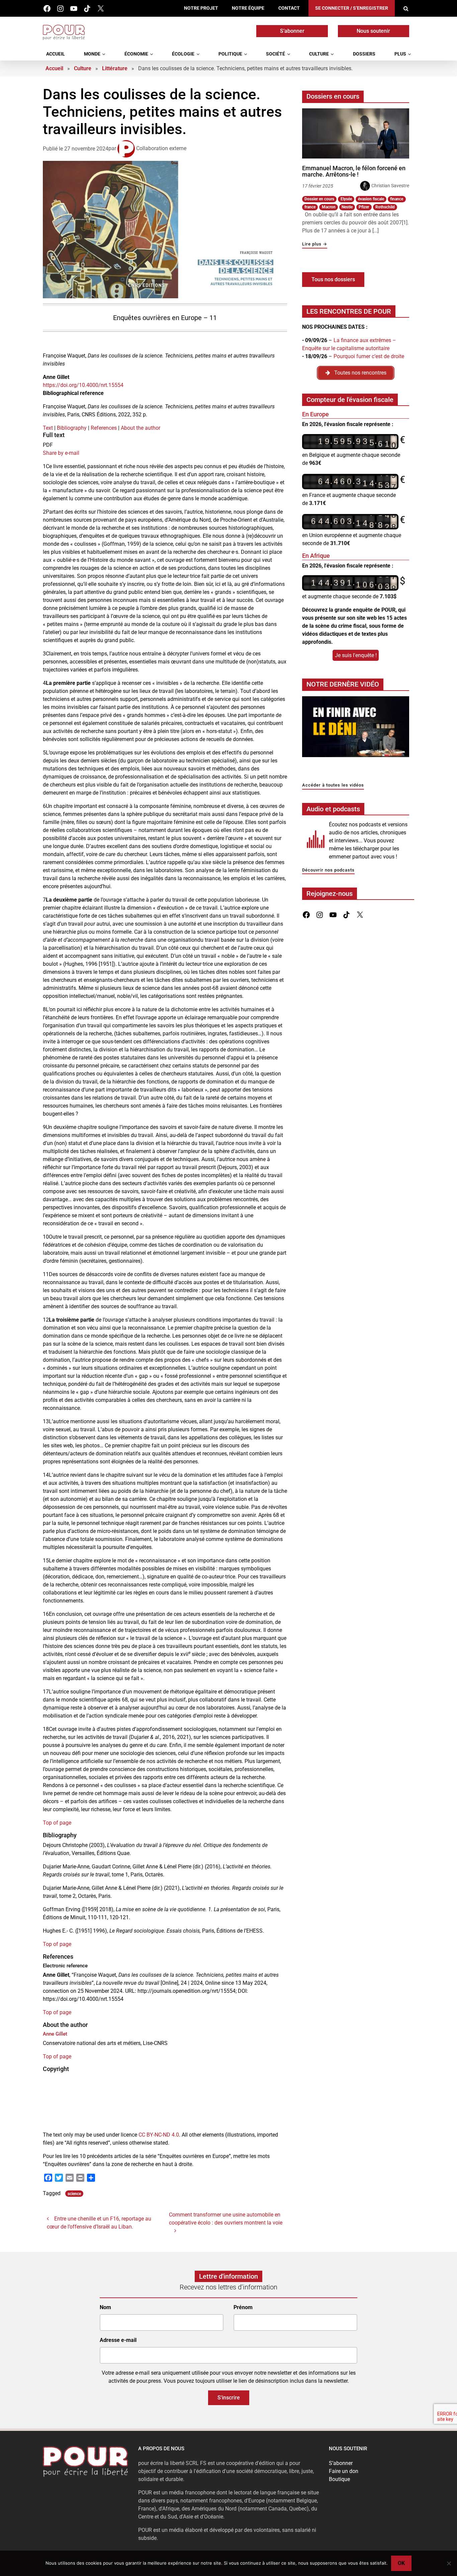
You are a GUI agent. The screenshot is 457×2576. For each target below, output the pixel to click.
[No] (449, 2563)
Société (276, 54)
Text (48, 428)
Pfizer (364, 207)
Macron (329, 207)
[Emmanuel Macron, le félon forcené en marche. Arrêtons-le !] (356, 133)
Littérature (115, 68)
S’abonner (292, 31)
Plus (400, 54)
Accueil (56, 54)
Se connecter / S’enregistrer (352, 8)
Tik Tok (87, 9)
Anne (55, 2034)
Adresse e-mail (118, 2340)
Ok (401, 2563)
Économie (136, 54)
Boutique (339, 2479)
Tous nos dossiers (333, 279)
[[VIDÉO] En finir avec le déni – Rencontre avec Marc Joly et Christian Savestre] (356, 729)
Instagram (60, 9)
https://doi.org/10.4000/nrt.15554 (83, 385)
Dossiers (364, 54)
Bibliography (72, 428)
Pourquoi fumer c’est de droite (369, 356)
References (104, 428)
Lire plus (315, 244)
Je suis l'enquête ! (356, 655)
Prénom (243, 2308)
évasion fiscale (371, 199)
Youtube (74, 9)
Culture (319, 54)
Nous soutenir (373, 31)
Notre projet (201, 8)
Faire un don (344, 2471)
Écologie (183, 54)
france (310, 207)
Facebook (47, 9)
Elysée (346, 199)
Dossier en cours (319, 199)
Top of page (57, 1823)
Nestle (347, 207)
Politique (230, 54)
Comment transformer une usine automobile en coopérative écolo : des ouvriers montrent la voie (226, 2219)
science (74, 2194)
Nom (105, 2308)
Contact (289, 8)
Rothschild (385, 207)
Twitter (101, 9)
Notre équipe (248, 8)
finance (397, 199)
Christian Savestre (390, 186)
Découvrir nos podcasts (328, 870)
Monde (92, 54)
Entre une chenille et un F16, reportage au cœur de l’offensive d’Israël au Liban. (99, 2223)
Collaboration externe (161, 148)
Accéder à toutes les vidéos (333, 785)
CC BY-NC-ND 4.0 (159, 2135)
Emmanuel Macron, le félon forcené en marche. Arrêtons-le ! (354, 171)
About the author (141, 428)
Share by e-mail (61, 453)
